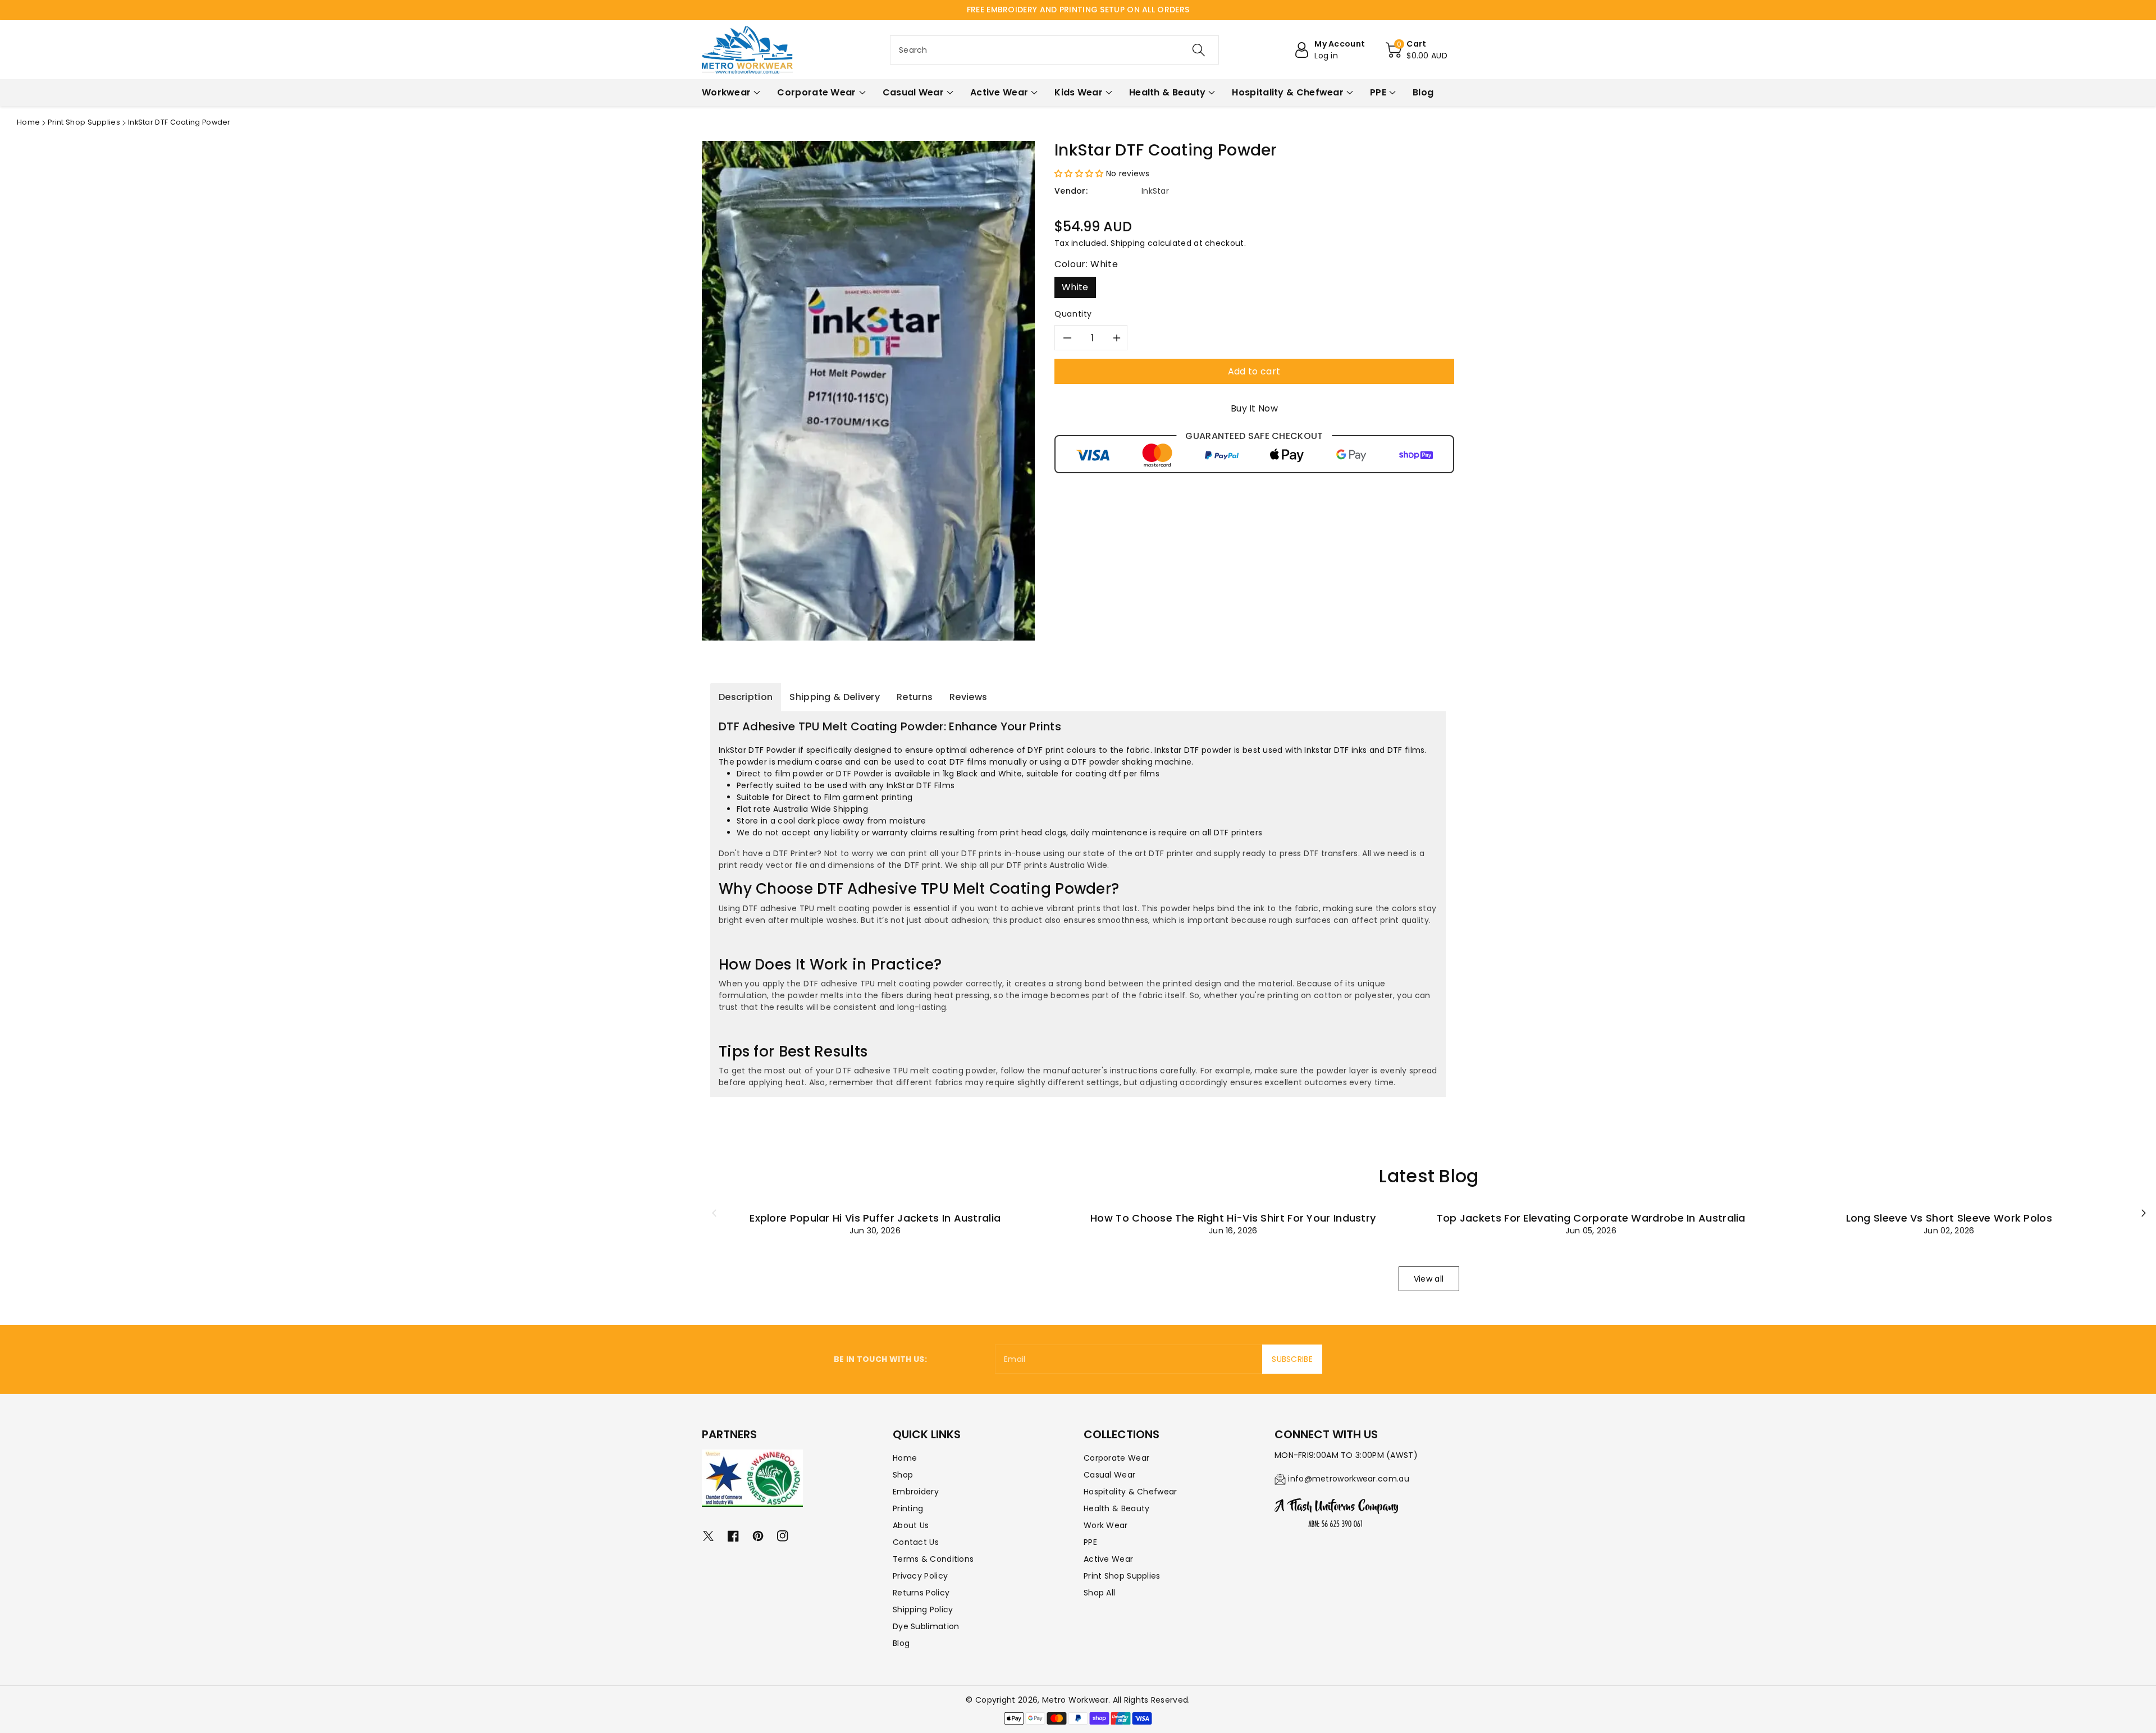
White (1075, 287)
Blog (901, 1643)
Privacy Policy (920, 1576)
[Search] (1199, 50)
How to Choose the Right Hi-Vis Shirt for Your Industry (1233, 1218)
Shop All (1099, 1593)
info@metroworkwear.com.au (1349, 1479)
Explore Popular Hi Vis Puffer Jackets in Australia (875, 1218)
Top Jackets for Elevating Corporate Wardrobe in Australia (1591, 1218)
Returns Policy (921, 1593)
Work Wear (1106, 1525)
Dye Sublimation (926, 1626)
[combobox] (1054, 50)
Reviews (968, 697)
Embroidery (916, 1492)
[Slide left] (714, 1213)
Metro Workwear (1075, 1700)
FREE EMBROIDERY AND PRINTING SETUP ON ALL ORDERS (1078, 10)
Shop (903, 1475)
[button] (1417, 50)
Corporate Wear (1116, 1458)
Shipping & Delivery (835, 697)
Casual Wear (1109, 1475)
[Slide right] (2144, 1213)
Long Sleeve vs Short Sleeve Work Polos (1949, 1218)
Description (746, 697)
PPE (1090, 1542)
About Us (911, 1525)
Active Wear (1108, 1559)
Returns (915, 697)
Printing (908, 1508)
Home (28, 122)
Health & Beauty (1117, 1508)
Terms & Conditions (933, 1559)
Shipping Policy (923, 1609)
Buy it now (1254, 408)
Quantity (1073, 314)
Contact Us (916, 1542)
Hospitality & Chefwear (1130, 1492)
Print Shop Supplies (84, 122)
